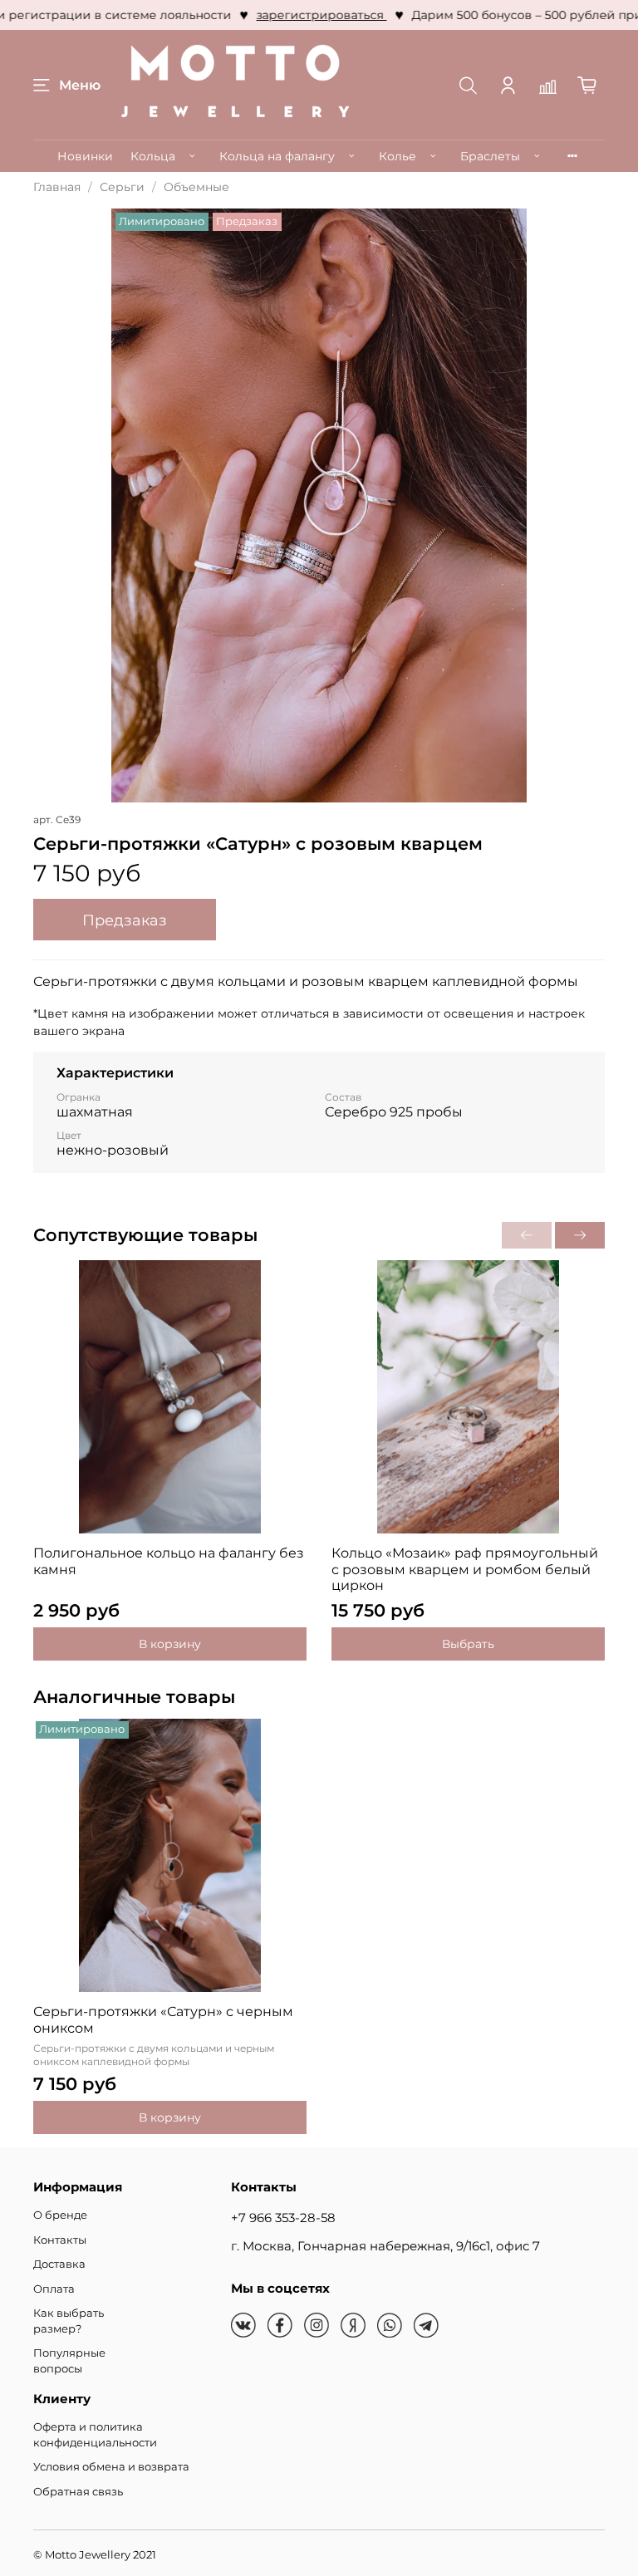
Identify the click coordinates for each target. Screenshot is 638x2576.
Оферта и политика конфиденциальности (95, 2435)
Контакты (60, 2240)
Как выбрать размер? (69, 2321)
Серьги (122, 187)
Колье (398, 156)
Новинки (85, 156)
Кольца (153, 156)
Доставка (59, 2264)
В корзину (170, 1644)
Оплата (54, 2289)
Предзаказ (125, 920)
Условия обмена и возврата (111, 2467)
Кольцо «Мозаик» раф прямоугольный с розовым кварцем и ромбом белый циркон (465, 1569)
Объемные (196, 187)
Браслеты (490, 156)
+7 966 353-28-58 (283, 2218)
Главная (57, 187)
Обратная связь (78, 2492)
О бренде (60, 2215)
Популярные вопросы (69, 2361)
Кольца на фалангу (277, 156)
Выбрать (468, 1644)
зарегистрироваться (302, 15)
